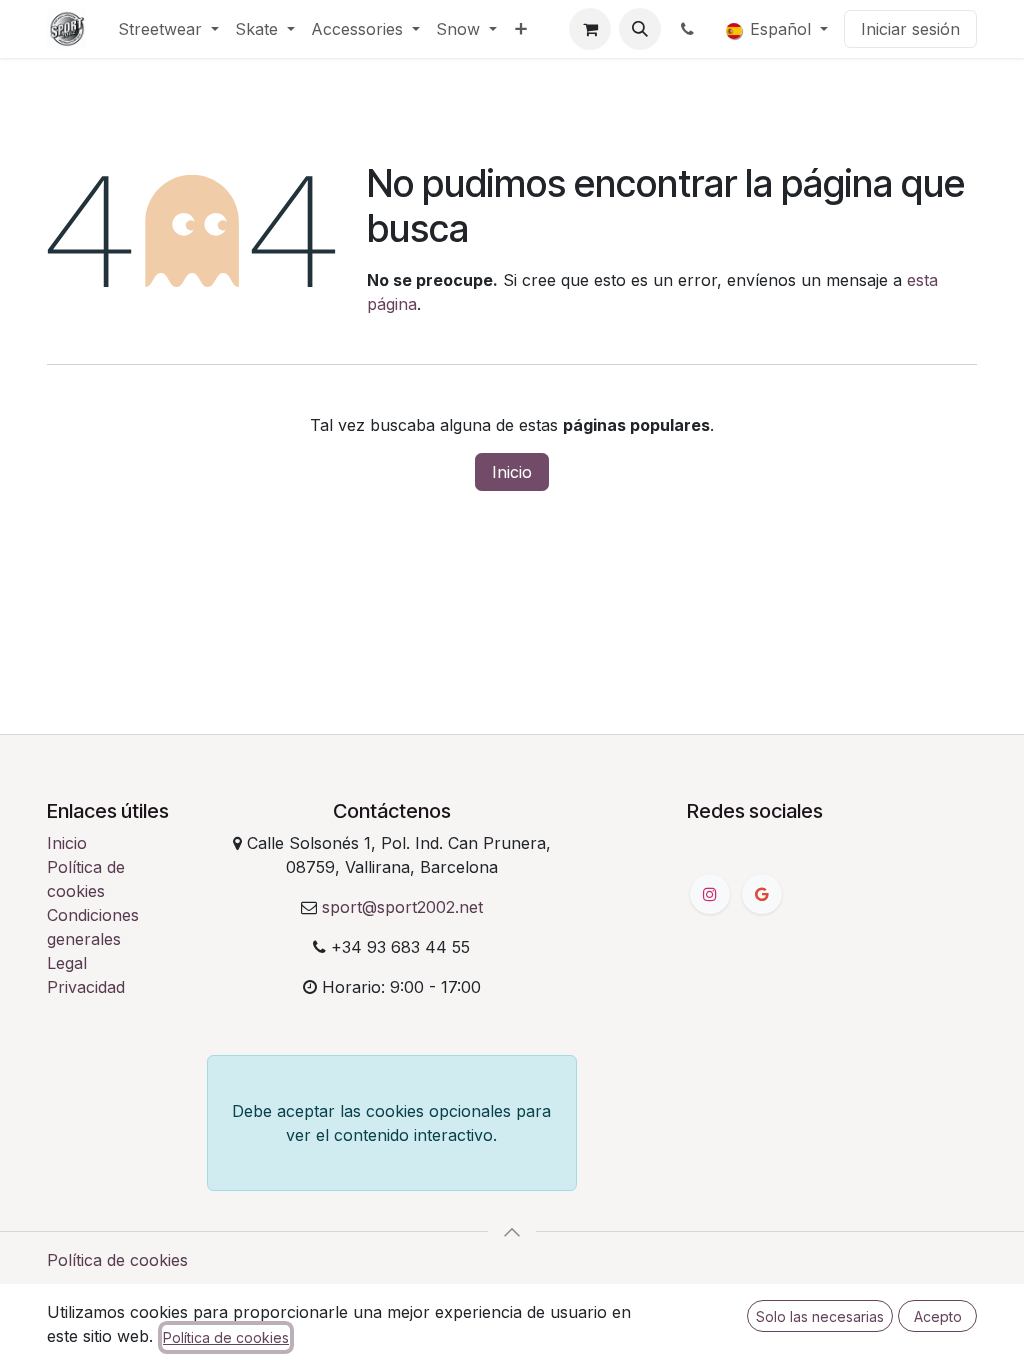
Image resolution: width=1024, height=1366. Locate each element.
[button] (640, 29)
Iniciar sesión (910, 29)
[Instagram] (710, 894)
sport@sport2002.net (402, 907)
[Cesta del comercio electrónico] (590, 29)
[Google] (762, 894)
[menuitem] (168, 29)
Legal (67, 963)
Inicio (512, 472)
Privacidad (86, 987)
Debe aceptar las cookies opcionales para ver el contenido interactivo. (391, 1123)
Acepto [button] (938, 1316)
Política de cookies (117, 1260)
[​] (689, 29)
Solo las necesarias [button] (820, 1316)
